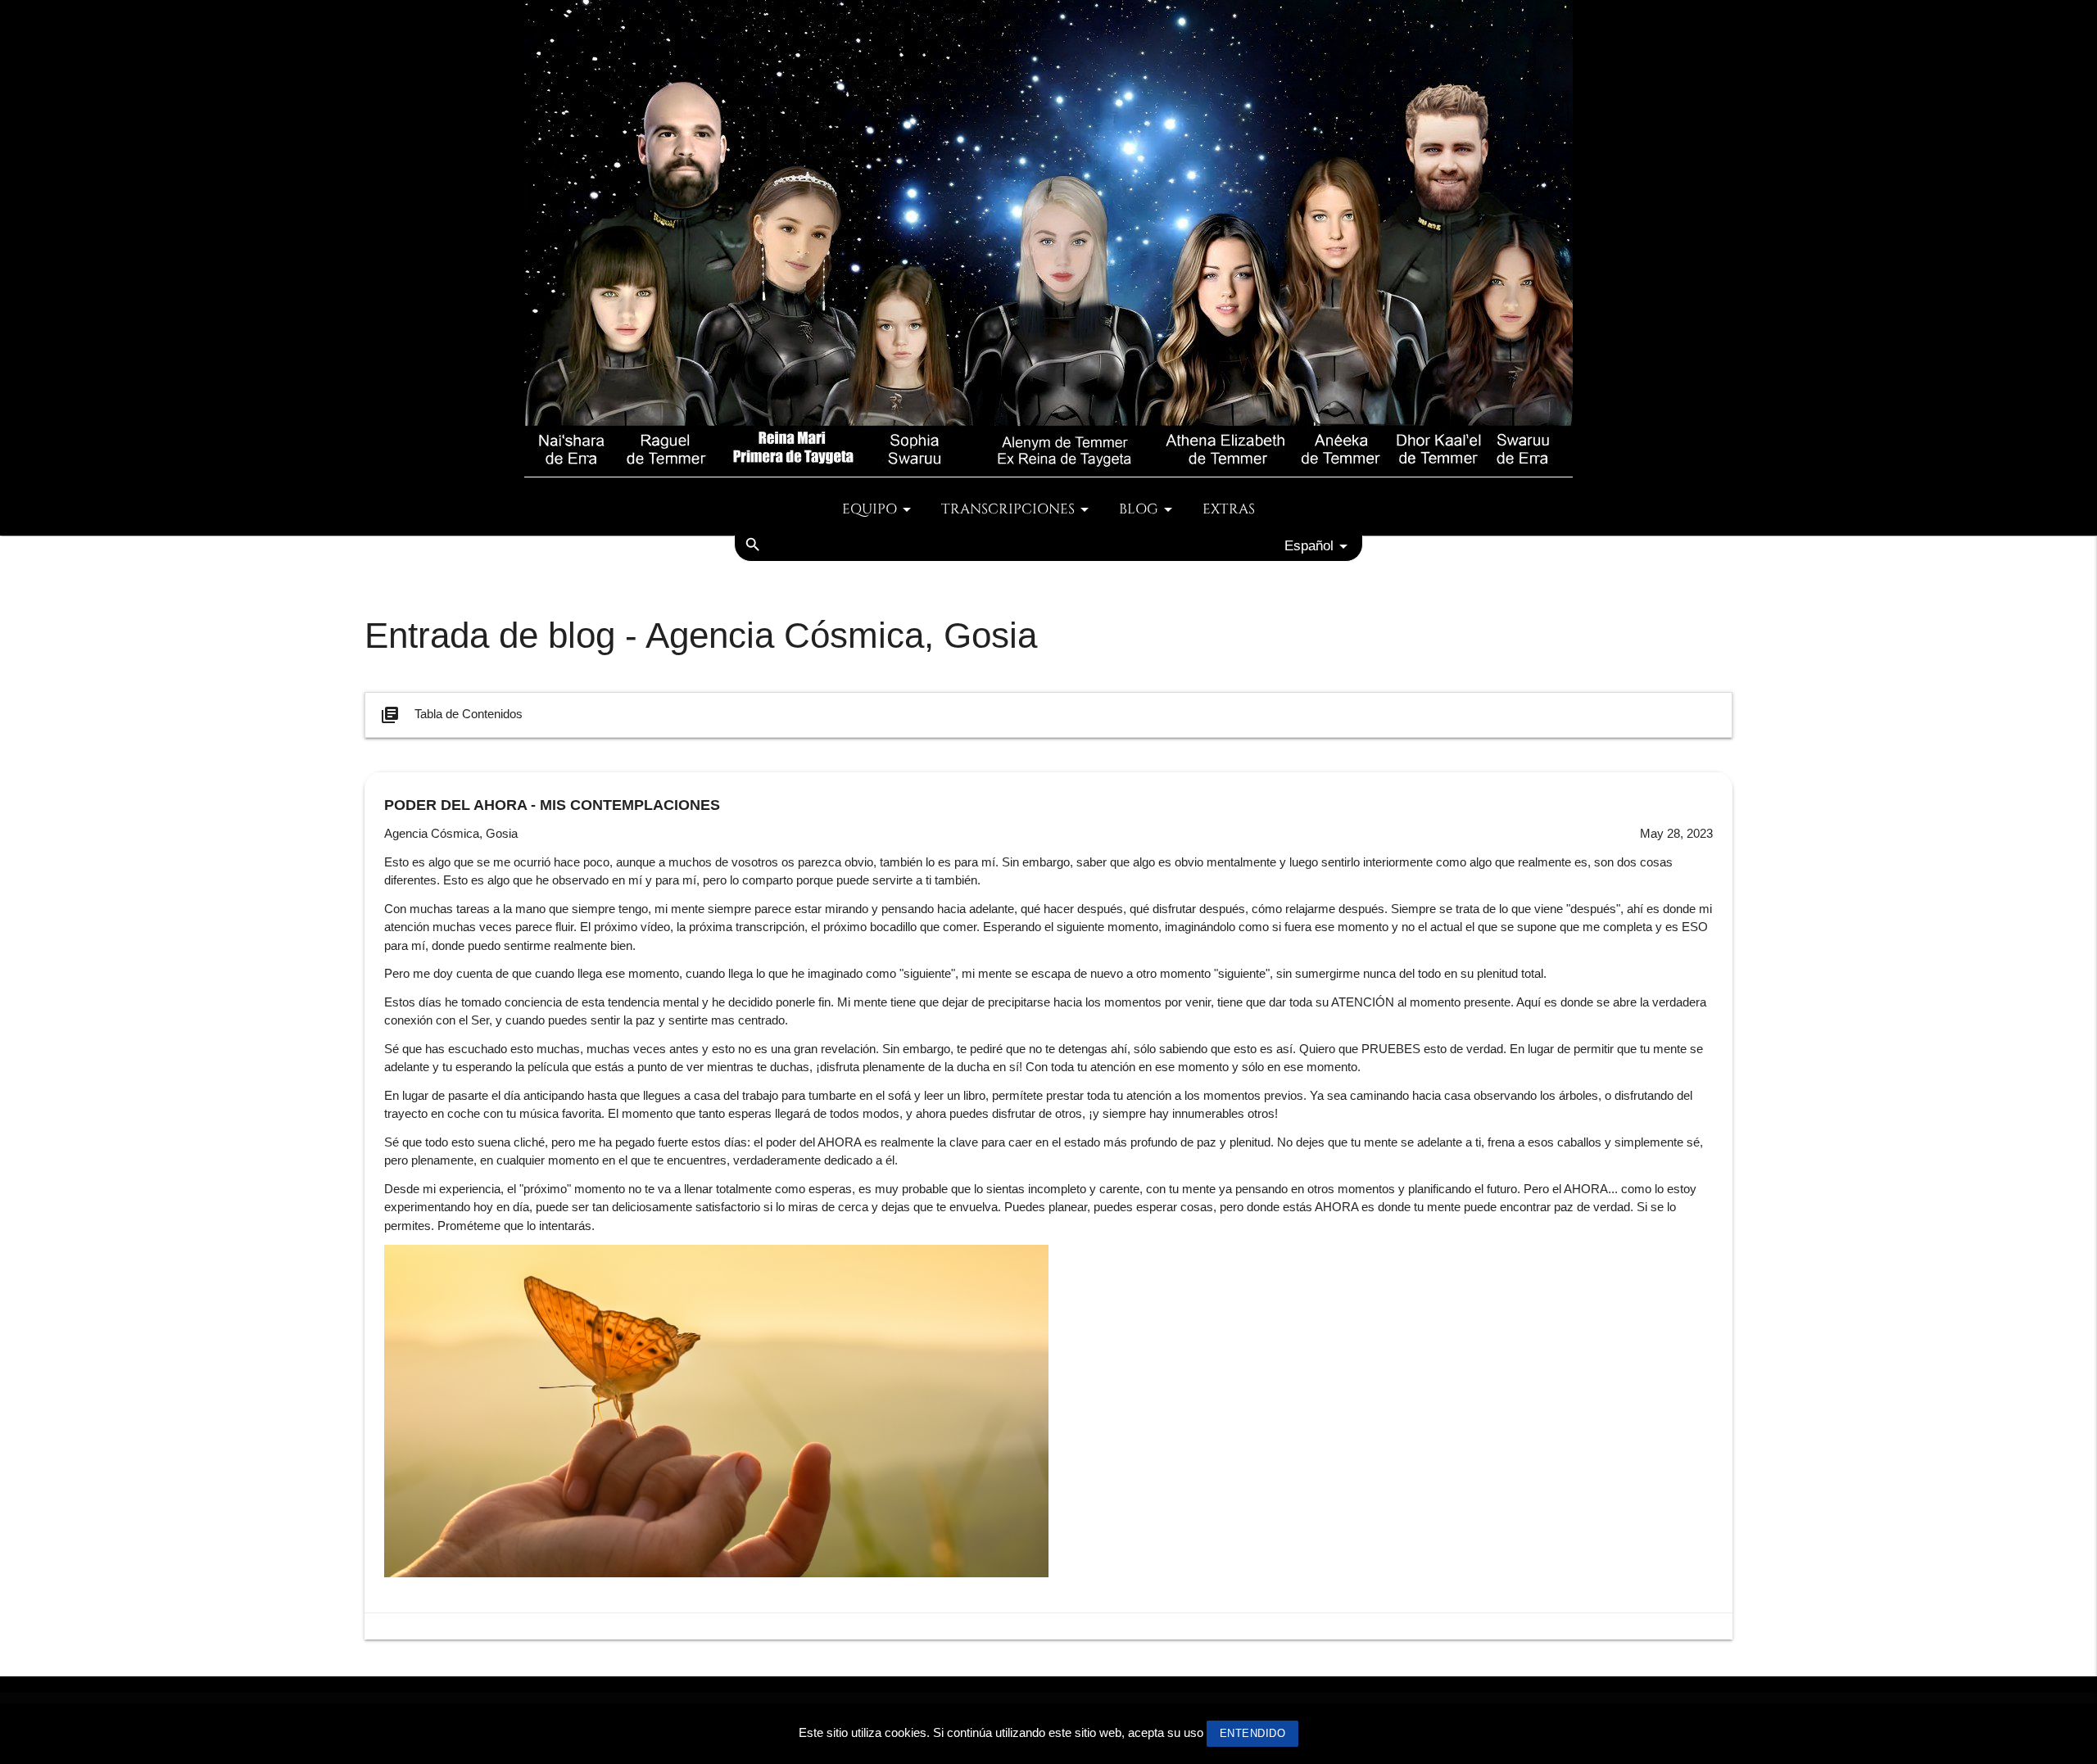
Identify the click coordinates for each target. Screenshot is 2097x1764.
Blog (1139, 509)
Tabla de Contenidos (451, 715)
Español (1309, 545)
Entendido (1253, 1733)
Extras (1229, 509)
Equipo (870, 509)
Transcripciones (1008, 509)
